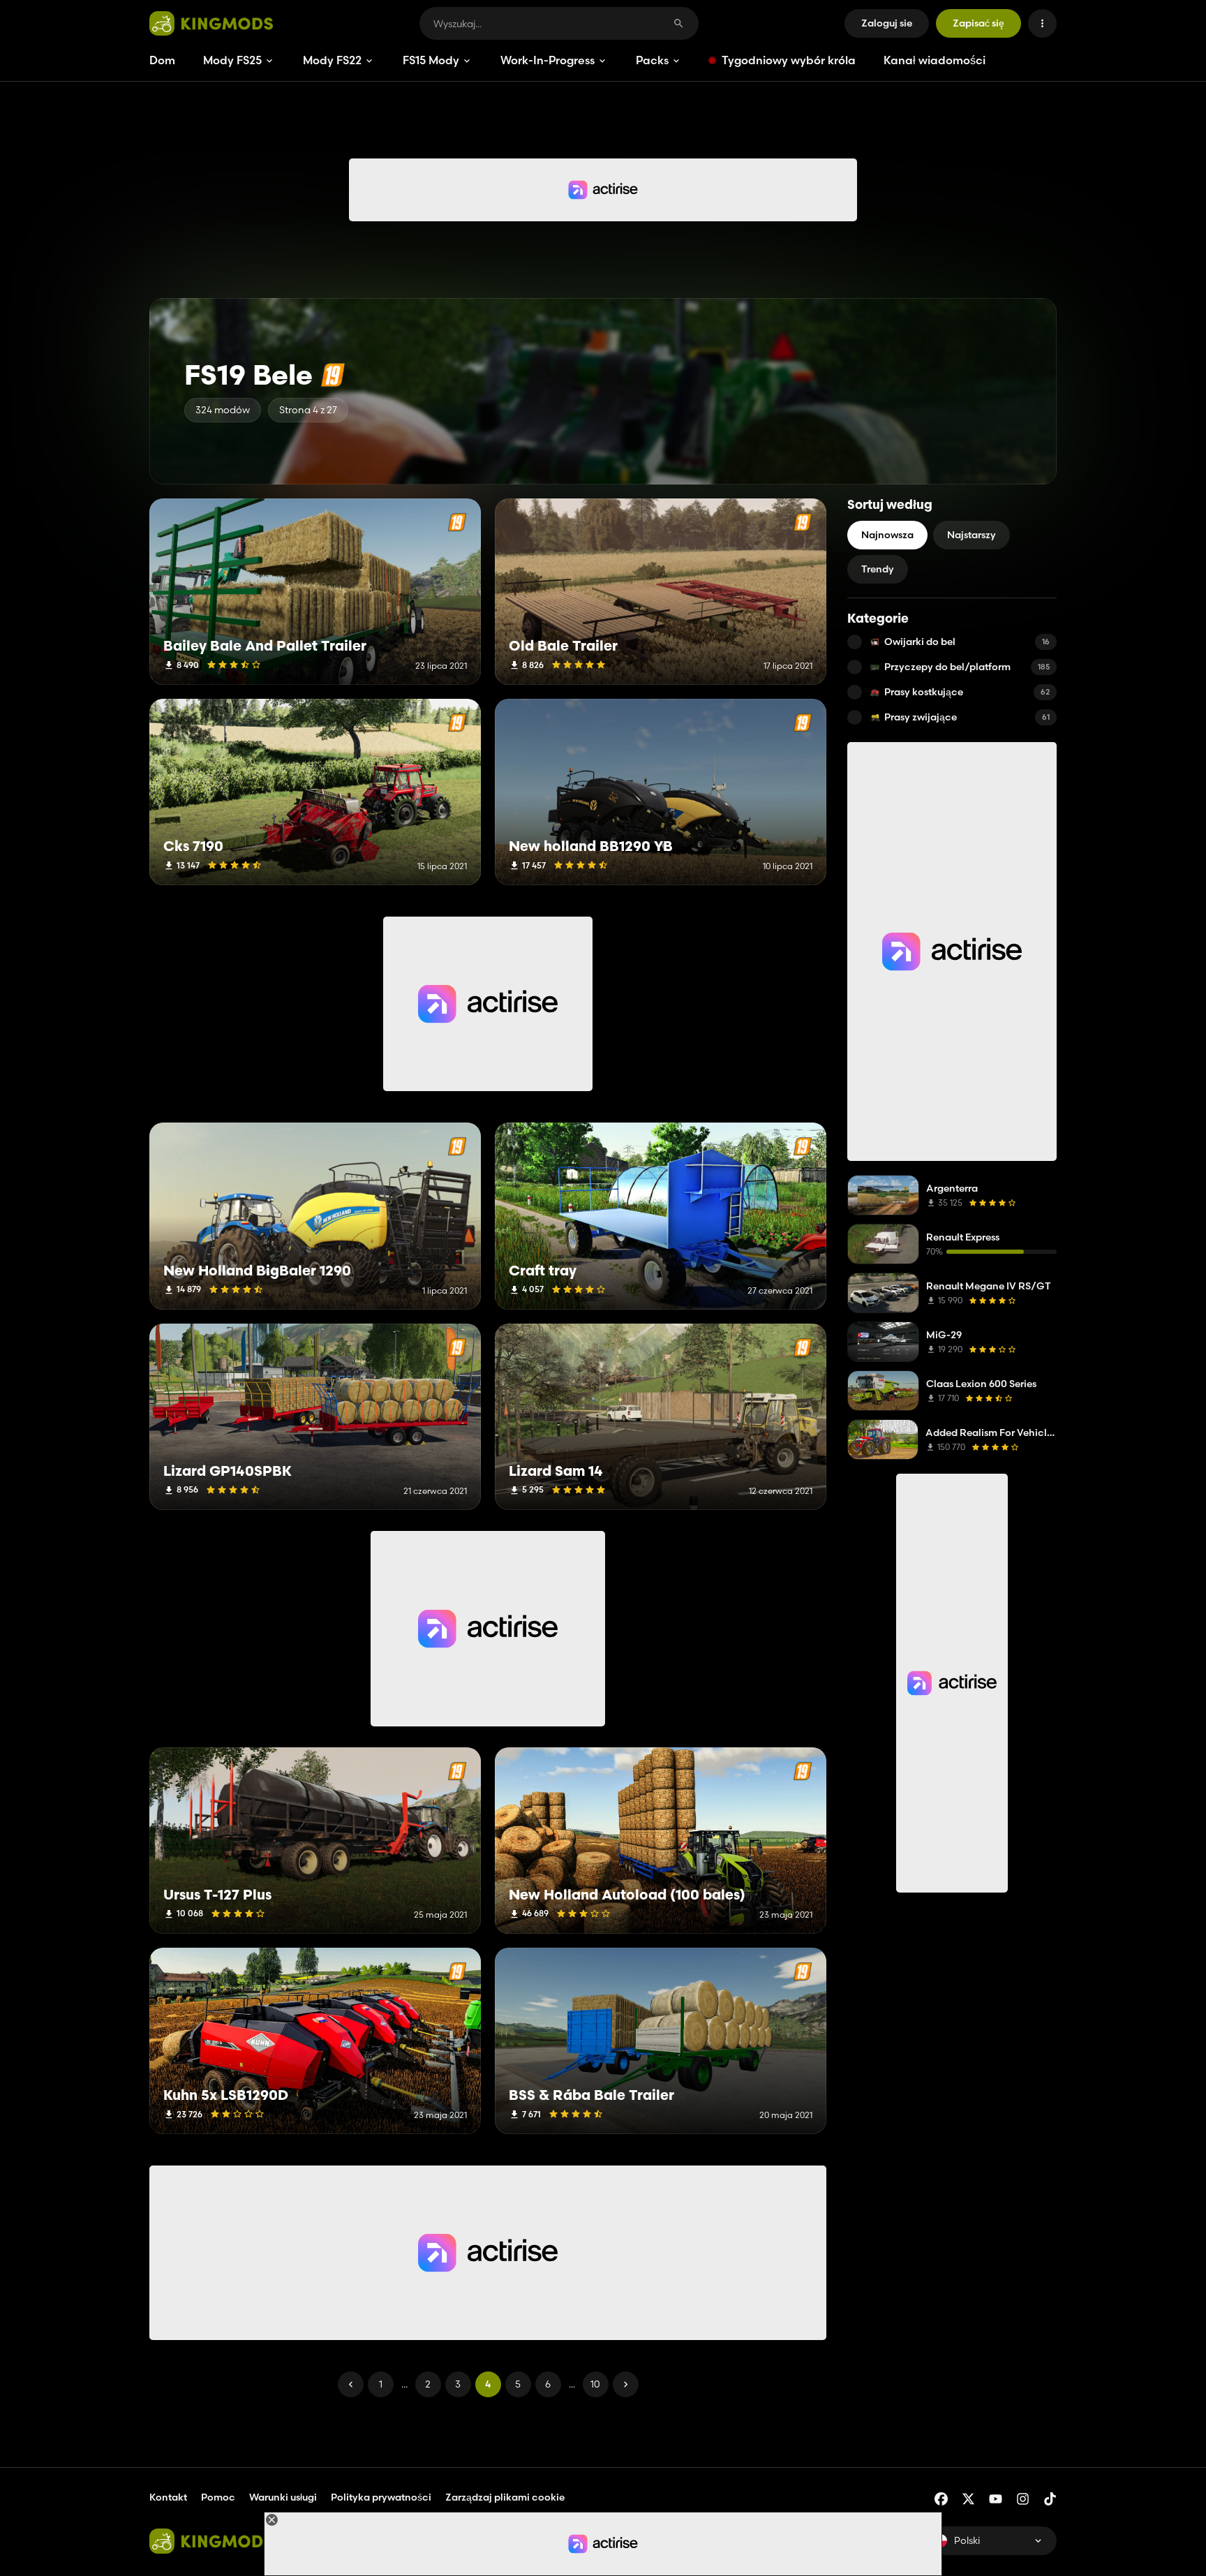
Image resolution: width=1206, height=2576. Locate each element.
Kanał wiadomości (935, 60)
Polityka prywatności (381, 2497)
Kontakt (168, 2497)
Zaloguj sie (887, 23)
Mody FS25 (232, 60)
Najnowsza (887, 535)
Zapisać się (978, 23)
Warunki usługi (283, 2497)
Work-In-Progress (548, 60)
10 (595, 2384)
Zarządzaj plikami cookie (505, 2497)
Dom (162, 60)
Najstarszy (971, 535)
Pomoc (218, 2497)
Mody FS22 (332, 60)
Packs (652, 60)
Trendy (878, 569)
